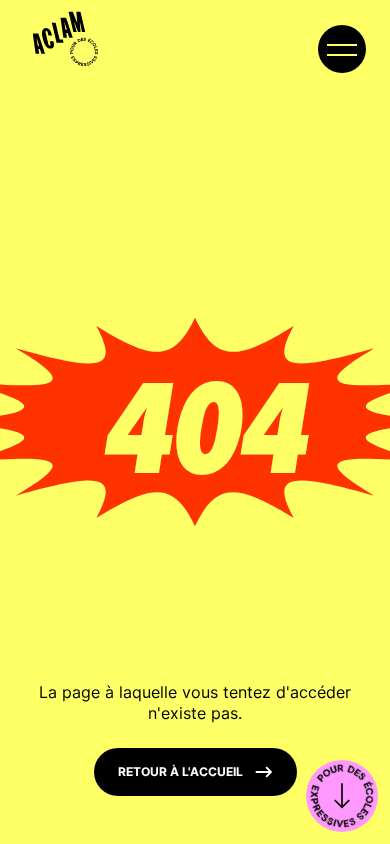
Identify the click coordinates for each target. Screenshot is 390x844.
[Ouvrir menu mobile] (342, 49)
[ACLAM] (59, 32)
